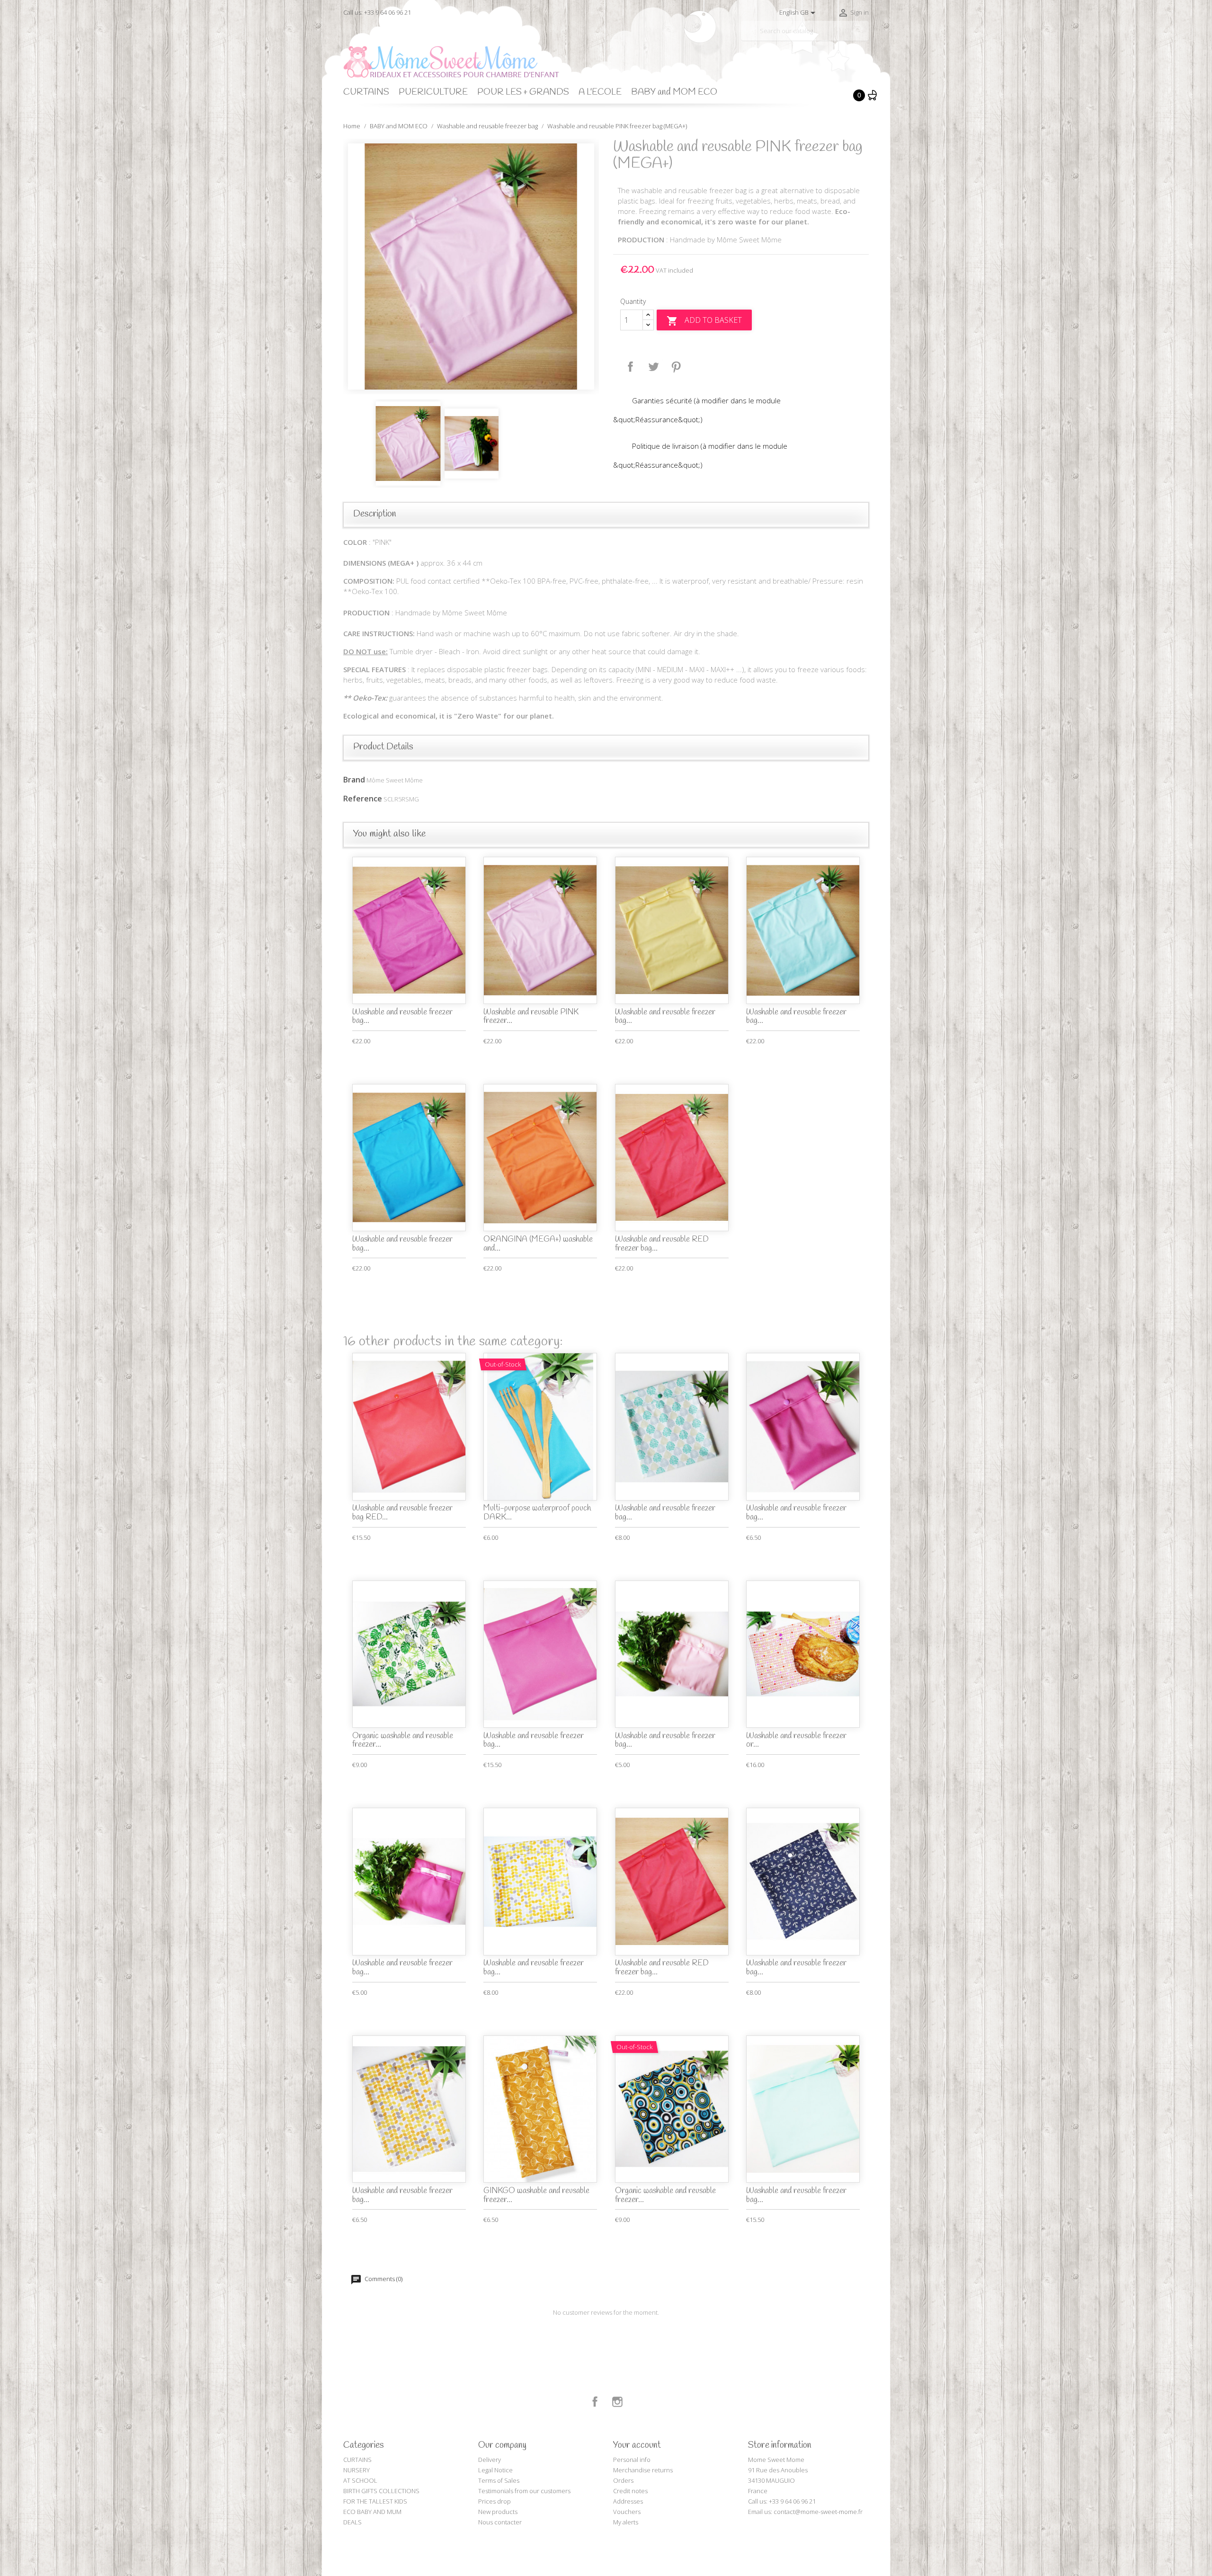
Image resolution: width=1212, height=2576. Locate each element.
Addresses (628, 2501)
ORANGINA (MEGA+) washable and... (538, 1244)
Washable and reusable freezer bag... (402, 1017)
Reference (363, 799)
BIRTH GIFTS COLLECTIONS (381, 2491)
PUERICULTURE (433, 92)
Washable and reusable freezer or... (796, 1741)
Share (631, 367)
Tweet (653, 367)
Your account (637, 2445)
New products (498, 2512)
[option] (471, 266)
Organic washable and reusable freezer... (403, 1741)
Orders (623, 2480)
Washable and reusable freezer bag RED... (402, 1513)
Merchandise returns (643, 2470)
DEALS (352, 2522)
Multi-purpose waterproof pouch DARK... (537, 1513)
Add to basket (704, 321)
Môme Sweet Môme (395, 780)
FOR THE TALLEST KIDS (375, 2501)
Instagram (617, 2402)
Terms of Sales (499, 2480)
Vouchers (627, 2512)
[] (865, 37)
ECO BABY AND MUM (372, 2512)
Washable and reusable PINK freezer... (531, 1017)
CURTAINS (366, 92)
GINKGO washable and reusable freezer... (536, 2195)
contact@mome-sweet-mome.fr (818, 2512)
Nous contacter (500, 2522)
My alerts (626, 2522)
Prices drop (495, 2501)
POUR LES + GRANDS (523, 92)
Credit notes (630, 2491)
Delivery (490, 2460)
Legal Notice (495, 2470)
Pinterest (676, 367)
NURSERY (356, 2470)
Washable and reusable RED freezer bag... (662, 1244)
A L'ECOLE (600, 92)
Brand (354, 780)
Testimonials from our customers (524, 2491)
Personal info (632, 2460)
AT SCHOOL (360, 2480)
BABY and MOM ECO (674, 92)
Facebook (595, 2402)
